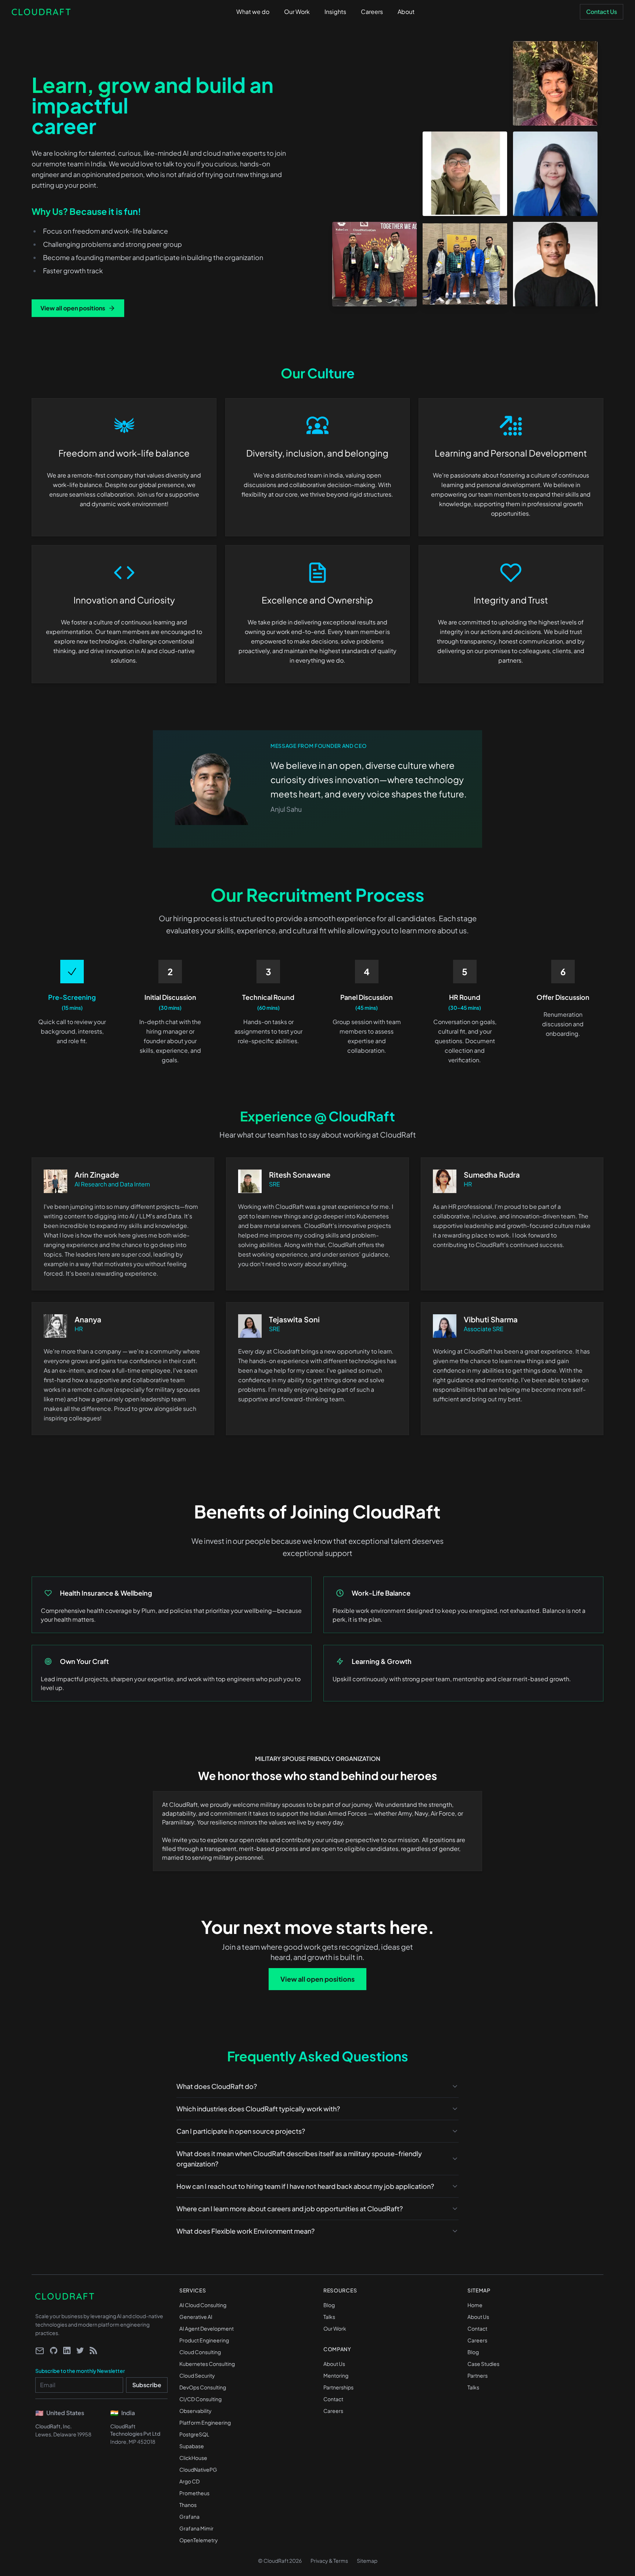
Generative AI (196, 2317)
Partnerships (338, 2387)
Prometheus (194, 2493)
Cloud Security (197, 2375)
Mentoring (336, 2375)
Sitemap (367, 2561)
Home (475, 2305)
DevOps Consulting (203, 2387)
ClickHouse (193, 2458)
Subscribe (147, 2385)
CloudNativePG (198, 2469)
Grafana (189, 2516)
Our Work (335, 2328)
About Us (334, 2364)
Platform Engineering (205, 2422)
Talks (329, 2317)
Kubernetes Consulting (207, 2364)
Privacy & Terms (329, 2561)
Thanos (188, 2505)
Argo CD (189, 2481)
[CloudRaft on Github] (54, 2350)
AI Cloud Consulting (203, 2305)
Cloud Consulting (200, 2352)
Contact (333, 2399)
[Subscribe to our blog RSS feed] (93, 2350)
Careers (333, 2411)
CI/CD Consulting (200, 2399)
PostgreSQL (194, 2434)
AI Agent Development (207, 2328)
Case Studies (483, 2364)
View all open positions (73, 308)
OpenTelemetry (199, 2540)
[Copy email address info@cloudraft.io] (40, 2351)
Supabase (192, 2446)
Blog (329, 2305)
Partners (478, 2375)
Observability (195, 2411)
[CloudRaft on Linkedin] (67, 2350)
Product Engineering (204, 2340)
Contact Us (602, 12)
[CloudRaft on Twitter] (80, 2350)
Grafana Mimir (196, 2528)
